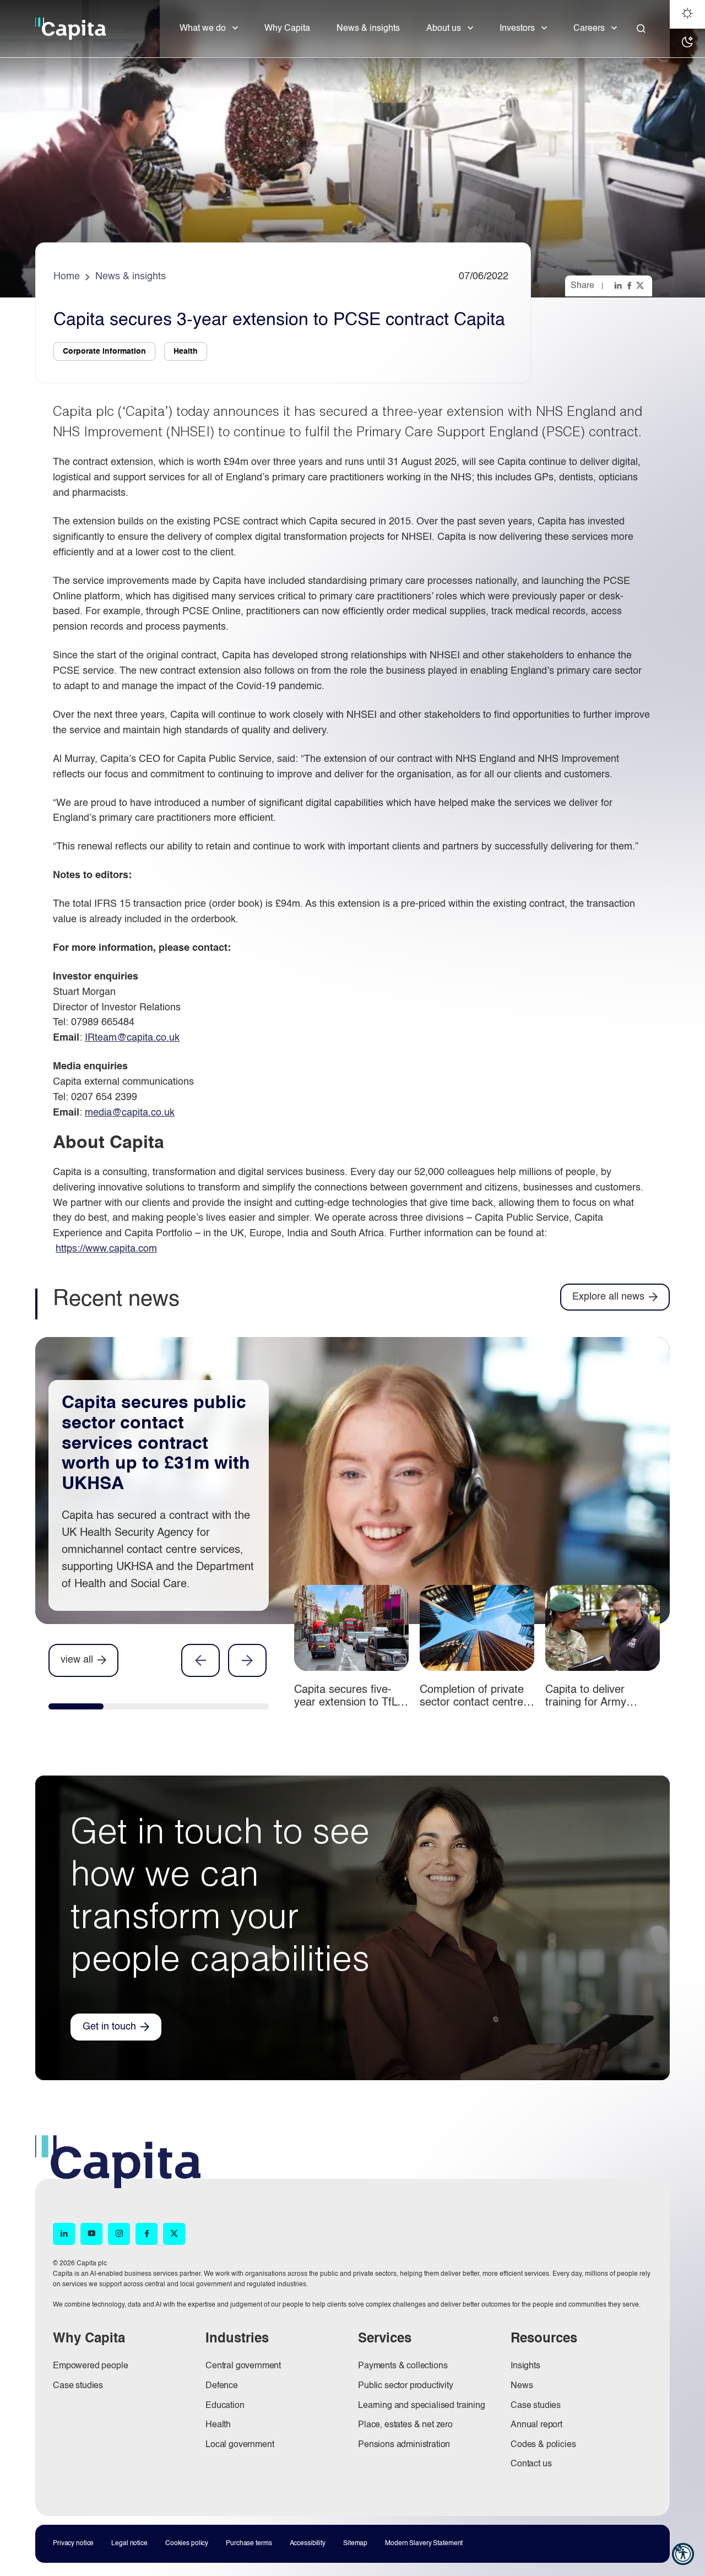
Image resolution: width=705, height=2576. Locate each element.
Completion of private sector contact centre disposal (472, 1703)
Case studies (78, 2386)
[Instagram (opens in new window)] (119, 2234)
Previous (200, 1660)
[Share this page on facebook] (630, 285)
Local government (240, 2445)
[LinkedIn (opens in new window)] (64, 2234)
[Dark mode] (687, 43)
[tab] (76, 1709)
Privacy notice (73, 2543)
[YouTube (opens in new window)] (91, 2234)
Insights (525, 2366)
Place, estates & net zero (405, 2425)
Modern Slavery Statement (424, 2543)
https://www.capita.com (106, 1249)
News (522, 2386)
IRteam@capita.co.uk (132, 1038)
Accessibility (308, 2543)
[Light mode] (687, 14)
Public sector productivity (406, 2386)
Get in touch (109, 2027)
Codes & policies (543, 2445)
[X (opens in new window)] (174, 2234)
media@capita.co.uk (130, 1113)
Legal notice (129, 2543)
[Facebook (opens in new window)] (147, 2234)
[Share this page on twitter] (641, 285)
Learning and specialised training (422, 2406)
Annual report (536, 2425)
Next (247, 1660)
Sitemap (355, 2543)
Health (218, 2425)
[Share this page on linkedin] (619, 285)
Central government (243, 2366)
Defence (222, 2386)
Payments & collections (403, 2366)
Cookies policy (187, 2543)
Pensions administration (404, 2445)
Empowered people (90, 2366)
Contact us (531, 2464)
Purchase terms (249, 2543)
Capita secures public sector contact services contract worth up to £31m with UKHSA (156, 1444)
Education (225, 2406)
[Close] (641, 29)
